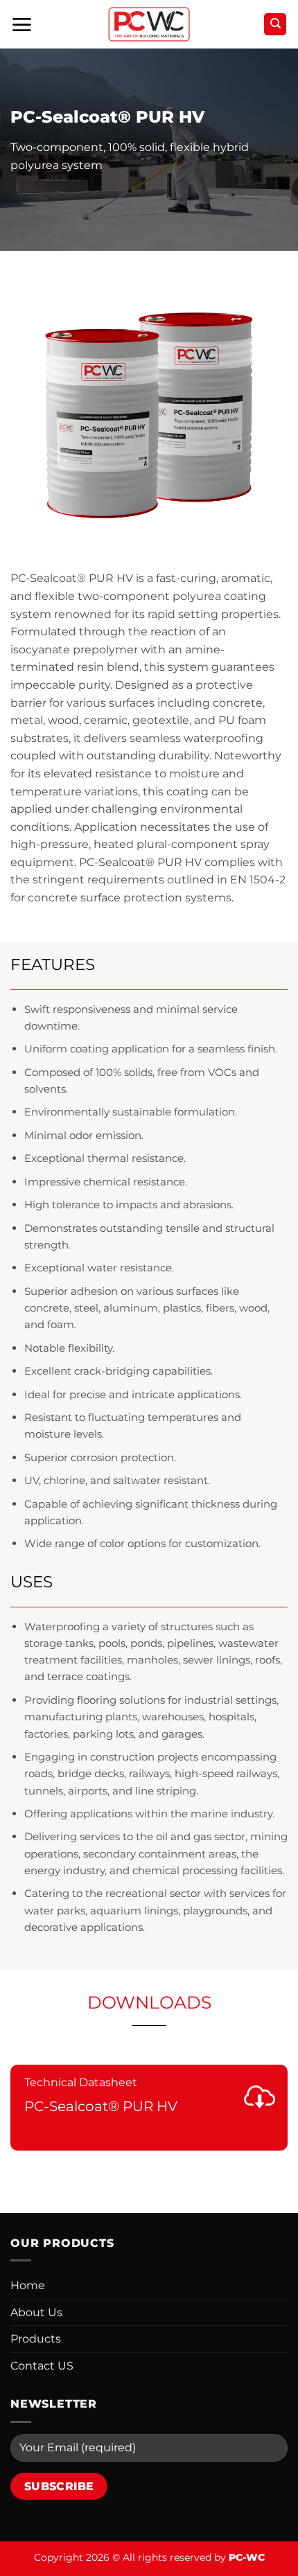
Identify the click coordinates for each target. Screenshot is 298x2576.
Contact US (42, 2366)
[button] (21, 25)
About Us (36, 2312)
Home (28, 2285)
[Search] (275, 25)
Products (36, 2339)
